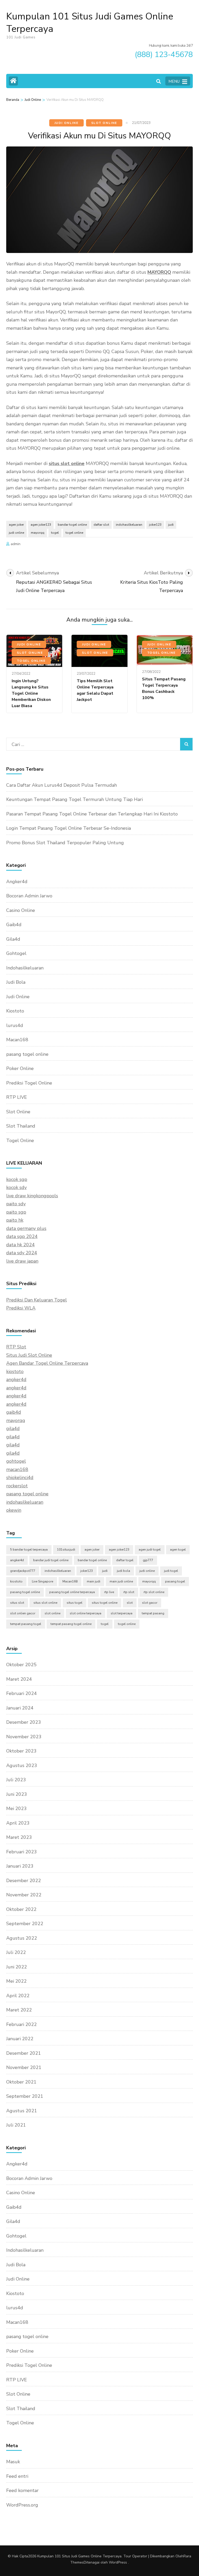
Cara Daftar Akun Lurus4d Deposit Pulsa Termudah (62, 785)
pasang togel (175, 1581)
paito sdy (16, 1204)
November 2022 (24, 1895)
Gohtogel (16, 953)
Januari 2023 (20, 1866)
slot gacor (150, 1603)
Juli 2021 (16, 2125)
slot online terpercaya (86, 1613)
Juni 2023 (17, 1794)
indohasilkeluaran (129, 525)
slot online (52, 1613)
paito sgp (16, 1212)
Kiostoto (15, 1011)
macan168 (17, 1469)
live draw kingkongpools (32, 1196)
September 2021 (25, 2096)
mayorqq (38, 533)
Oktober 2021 (21, 2082)
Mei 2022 (16, 1981)
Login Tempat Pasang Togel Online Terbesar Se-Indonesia (69, 828)
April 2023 (18, 1823)
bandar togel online (72, 525)
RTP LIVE (17, 1097)
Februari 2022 (22, 2024)
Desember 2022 (24, 1881)
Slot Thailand (21, 1126)
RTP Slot (16, 1347)
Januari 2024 (20, 1708)
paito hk (15, 1220)
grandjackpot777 (23, 1571)
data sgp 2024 (22, 1236)
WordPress (118, 2562)
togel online (74, 533)
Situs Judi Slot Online (29, 1355)
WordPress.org (22, 2505)
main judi (94, 1581)
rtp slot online (154, 1592)
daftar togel (125, 1560)
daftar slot (101, 525)
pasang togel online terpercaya (72, 1592)
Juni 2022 (17, 1967)
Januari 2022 (20, 2039)
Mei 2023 (16, 1808)
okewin (14, 1510)
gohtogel (16, 1461)
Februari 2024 (22, 1693)
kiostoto (15, 1371)
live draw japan (22, 1261)
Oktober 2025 (21, 1665)
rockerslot (17, 1486)
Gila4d (13, 939)
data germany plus (26, 1228)
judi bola (123, 1571)
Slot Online (104, 123)
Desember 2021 (24, 2053)
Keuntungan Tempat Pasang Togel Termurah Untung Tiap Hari (74, 799)
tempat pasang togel (26, 1624)
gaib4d (14, 1412)
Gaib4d (14, 925)
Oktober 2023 (21, 1751)
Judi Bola (16, 982)
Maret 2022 (19, 2010)
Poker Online (20, 1068)
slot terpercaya (122, 1613)
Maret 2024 (19, 1679)
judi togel (171, 1571)
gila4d (13, 1428)
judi (171, 525)
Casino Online (21, 910)
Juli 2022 (16, 1952)
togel (55, 533)
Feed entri (17, 2476)
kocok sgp (17, 1179)
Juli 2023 (16, 1780)
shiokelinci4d (20, 1477)
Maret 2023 (19, 1837)
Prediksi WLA (21, 1308)
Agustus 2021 (22, 2111)
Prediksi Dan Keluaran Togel (37, 1300)
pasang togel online (27, 1054)
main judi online (121, 1581)
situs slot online (45, 1603)
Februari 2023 (22, 1852)
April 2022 (18, 1996)
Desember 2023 (24, 1722)
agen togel (178, 1550)
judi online (16, 533)
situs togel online (105, 1603)
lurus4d (15, 1025)
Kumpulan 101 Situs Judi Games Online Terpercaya (90, 23)
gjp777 (148, 1560)
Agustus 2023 (22, 1765)
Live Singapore (42, 1581)
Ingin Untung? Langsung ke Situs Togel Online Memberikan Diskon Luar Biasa (31, 693)
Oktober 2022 (21, 1909)
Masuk (13, 2462)
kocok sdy (16, 1187)
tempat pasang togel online (71, 1624)
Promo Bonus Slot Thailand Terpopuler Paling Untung (65, 843)
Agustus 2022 (22, 1938)
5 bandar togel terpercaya (29, 1550)
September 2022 (25, 1924)
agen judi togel (150, 1550)
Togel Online (31, 661)
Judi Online (66, 123)
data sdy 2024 (22, 1253)
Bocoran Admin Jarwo (29, 896)
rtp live (109, 1592)
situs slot (17, 1603)
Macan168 (17, 1040)
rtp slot (129, 1592)
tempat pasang (153, 1613)
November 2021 (24, 2067)
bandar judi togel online (51, 1560)
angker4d (16, 1380)
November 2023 (24, 1737)
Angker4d (17, 882)
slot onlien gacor (23, 1613)
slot (130, 1603)
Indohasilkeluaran (25, 968)
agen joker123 (41, 525)
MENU (174, 81)
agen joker (16, 525)
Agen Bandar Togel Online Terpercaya (47, 1363)
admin (16, 544)
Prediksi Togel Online (29, 1083)
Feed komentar (22, 2490)
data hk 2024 (20, 1245)
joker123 (155, 525)
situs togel (74, 1603)
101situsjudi (66, 1550)
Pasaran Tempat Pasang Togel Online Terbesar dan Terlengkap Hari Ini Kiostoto (92, 814)
